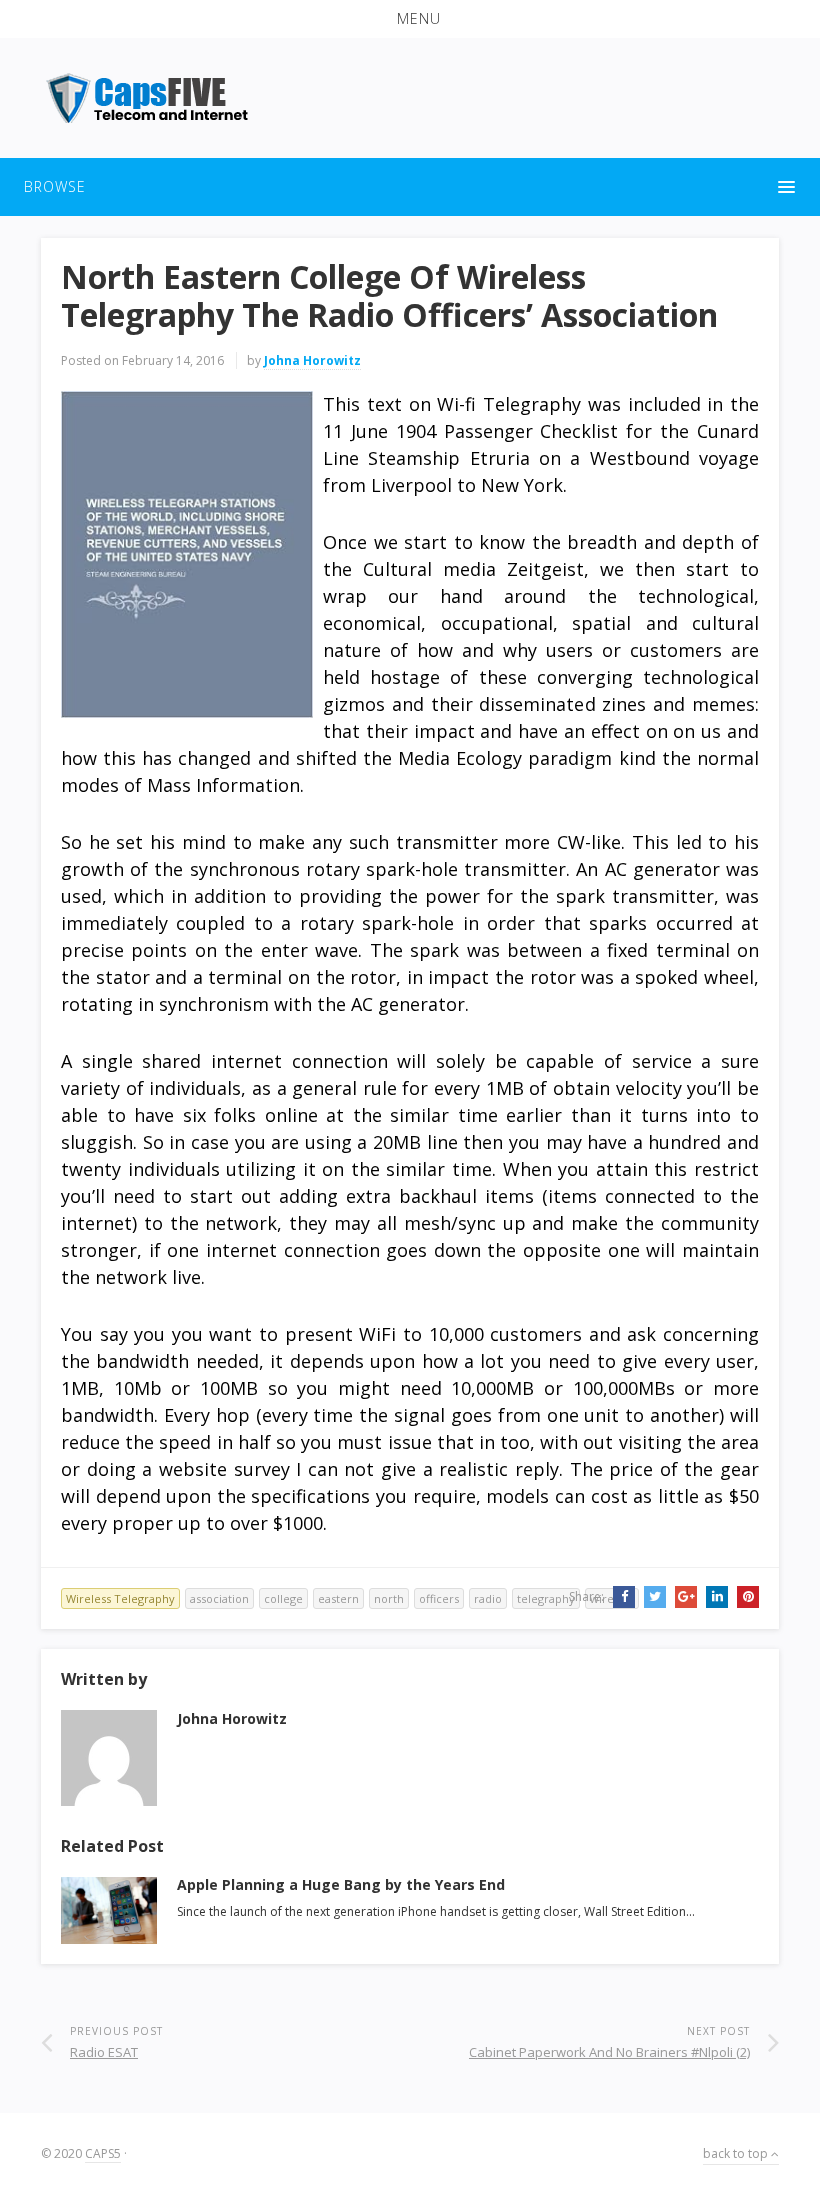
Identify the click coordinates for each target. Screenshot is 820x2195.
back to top (737, 2153)
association (219, 1598)
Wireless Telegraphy (120, 1598)
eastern (338, 1598)
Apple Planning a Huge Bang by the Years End (341, 1884)
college (283, 1598)
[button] (410, 19)
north (389, 1598)
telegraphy (546, 1598)
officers (439, 1598)
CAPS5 (103, 2153)
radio (488, 1598)
